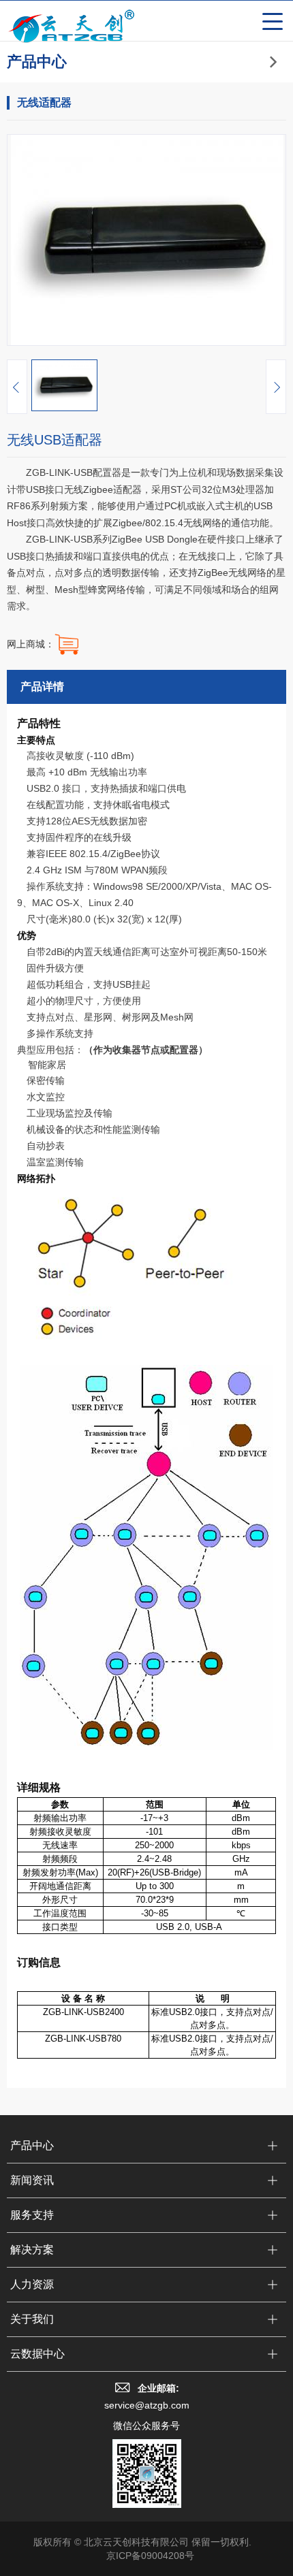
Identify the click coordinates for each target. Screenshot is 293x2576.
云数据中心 (37, 2354)
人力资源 (32, 2284)
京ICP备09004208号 (150, 2556)
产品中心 (32, 2145)
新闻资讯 (32, 2180)
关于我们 (32, 2319)
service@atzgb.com (147, 2405)
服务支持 (32, 2215)
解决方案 (32, 2250)
